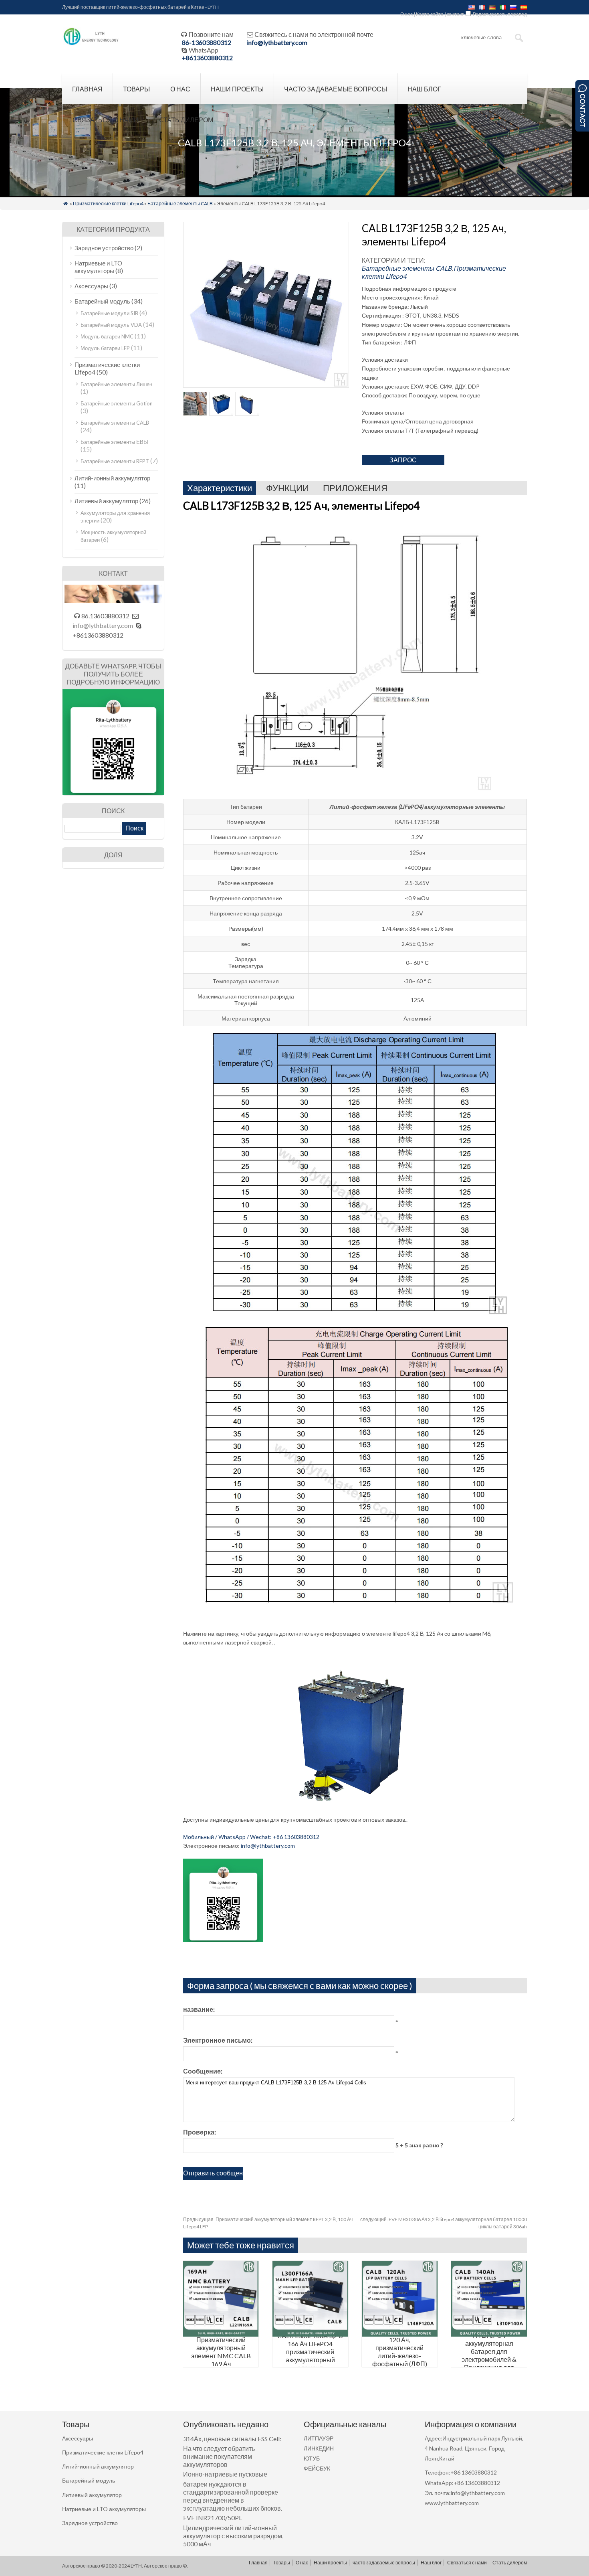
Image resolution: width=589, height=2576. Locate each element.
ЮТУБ (312, 2458)
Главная (87, 89)
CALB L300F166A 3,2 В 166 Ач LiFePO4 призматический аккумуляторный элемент (310, 2352)
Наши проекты (237, 89)
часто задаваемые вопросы (336, 89)
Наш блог (424, 89)
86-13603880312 (207, 42)
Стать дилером (186, 120)
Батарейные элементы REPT (115, 461)
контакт (455, 14)
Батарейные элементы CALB (180, 204)
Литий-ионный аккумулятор (112, 478)
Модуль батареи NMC (107, 336)
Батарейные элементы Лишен (116, 384)
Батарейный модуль (102, 301)
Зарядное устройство (104, 248)
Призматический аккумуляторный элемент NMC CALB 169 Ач (221, 2352)
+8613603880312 (207, 58)
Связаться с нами (106, 120)
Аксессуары (91, 286)
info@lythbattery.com (277, 42)
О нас (406, 14)
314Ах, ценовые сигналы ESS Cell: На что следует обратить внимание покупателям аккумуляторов (232, 2452)
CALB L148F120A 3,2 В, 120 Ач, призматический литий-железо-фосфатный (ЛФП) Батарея (400, 2352)
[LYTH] (91, 44)
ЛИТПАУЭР (319, 2438)
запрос (403, 460)
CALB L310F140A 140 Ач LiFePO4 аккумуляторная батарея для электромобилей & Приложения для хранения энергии (489, 2351)
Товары (136, 89)
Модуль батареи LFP (105, 348)
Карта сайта (430, 14)
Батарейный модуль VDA (111, 325)
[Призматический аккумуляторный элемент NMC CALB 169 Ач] (221, 2334)
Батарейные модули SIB (109, 313)
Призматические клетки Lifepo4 (108, 204)
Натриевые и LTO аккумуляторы (98, 267)
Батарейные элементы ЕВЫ (114, 442)
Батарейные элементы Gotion (117, 403)
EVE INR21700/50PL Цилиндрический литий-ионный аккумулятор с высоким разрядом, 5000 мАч (233, 2531)
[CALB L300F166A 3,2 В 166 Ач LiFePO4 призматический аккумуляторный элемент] (310, 2334)
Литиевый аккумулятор (106, 501)
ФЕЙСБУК (317, 2468)
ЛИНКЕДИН (319, 2448)
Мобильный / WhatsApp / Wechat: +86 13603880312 (251, 1837)
